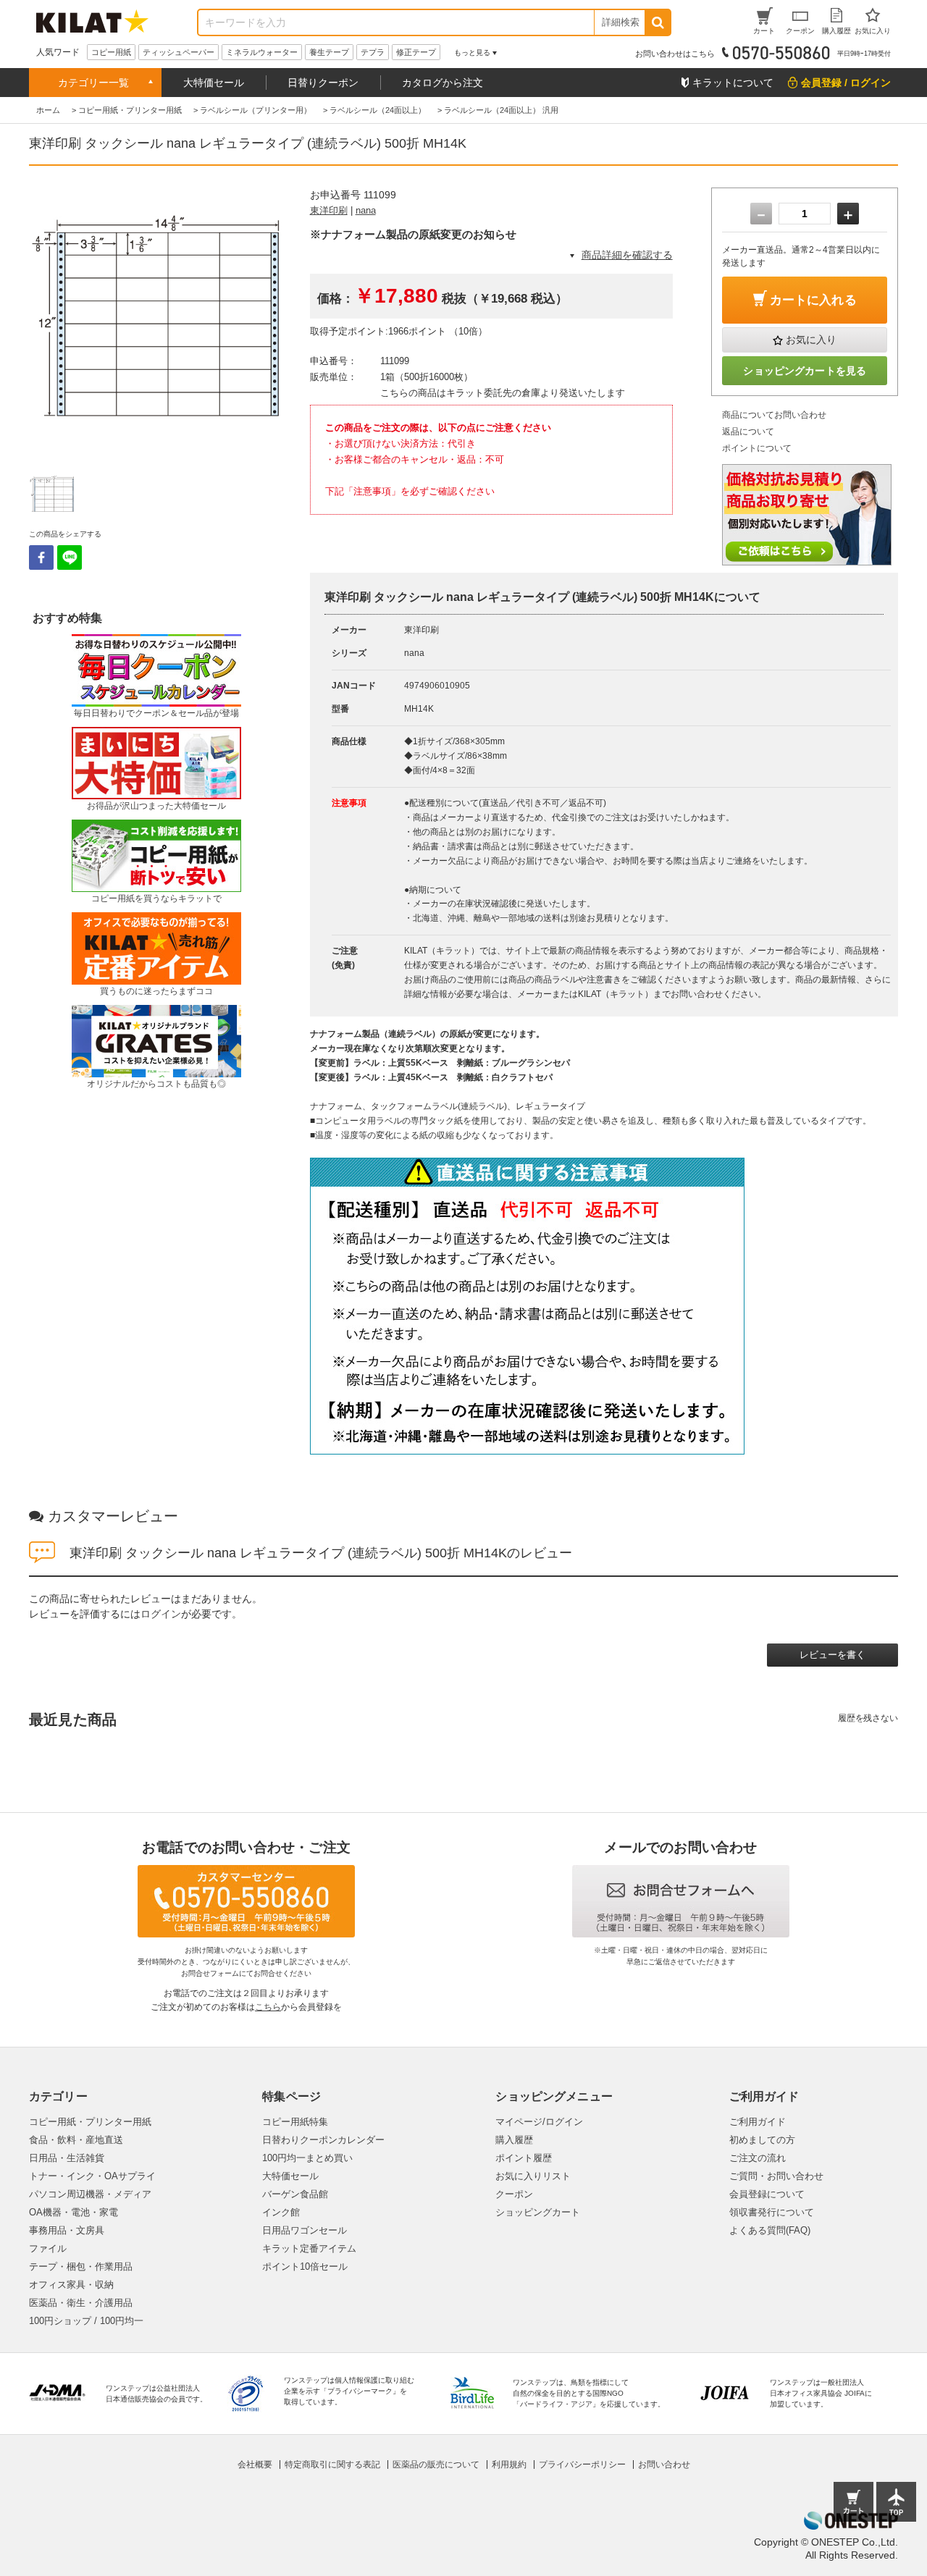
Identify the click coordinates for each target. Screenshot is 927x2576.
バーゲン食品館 (295, 2194)
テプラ (373, 52)
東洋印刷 (329, 210)
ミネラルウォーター (262, 52)
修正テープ (416, 52)
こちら (268, 2007)
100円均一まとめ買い (307, 2158)
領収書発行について (772, 2212)
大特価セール (214, 83)
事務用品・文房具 (67, 2230)
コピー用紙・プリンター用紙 (90, 2122)
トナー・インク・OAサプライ (92, 2176)
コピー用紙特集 (295, 2122)
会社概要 (255, 2465)
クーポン (514, 2194)
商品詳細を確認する (627, 255)
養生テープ (329, 52)
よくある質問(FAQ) (770, 2230)
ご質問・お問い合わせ (776, 2176)
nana (366, 210)
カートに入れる (813, 300)
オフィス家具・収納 (71, 2285)
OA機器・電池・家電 (74, 2212)
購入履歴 (514, 2140)
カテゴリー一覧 (93, 83)
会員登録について (767, 2194)
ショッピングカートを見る (805, 371)
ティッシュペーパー (179, 52)
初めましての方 (762, 2140)
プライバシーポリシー (582, 2465)
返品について (748, 432)
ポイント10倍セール (305, 2266)
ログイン (161, 1614)
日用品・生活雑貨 (67, 2158)
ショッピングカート (538, 2212)
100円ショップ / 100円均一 (86, 2321)
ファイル (48, 2248)
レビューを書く (832, 1655)
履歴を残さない (868, 1718)
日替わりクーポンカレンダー (323, 2140)
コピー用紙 (111, 52)
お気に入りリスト (533, 2176)
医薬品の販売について (436, 2465)
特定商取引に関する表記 (332, 2465)
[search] (657, 22)
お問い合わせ (664, 2465)
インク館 (281, 2212)
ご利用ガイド (758, 2122)
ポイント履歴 (524, 2158)
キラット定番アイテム (309, 2248)
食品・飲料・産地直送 (76, 2140)
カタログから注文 (442, 83)
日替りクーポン (323, 83)
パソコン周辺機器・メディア (90, 2194)
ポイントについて (757, 448)
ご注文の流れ (758, 2158)
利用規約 (509, 2465)
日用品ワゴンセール (305, 2230)
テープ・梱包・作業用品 (81, 2266)
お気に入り (811, 340)
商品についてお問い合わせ (774, 415)
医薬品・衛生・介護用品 (81, 2303)
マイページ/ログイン (539, 2122)
